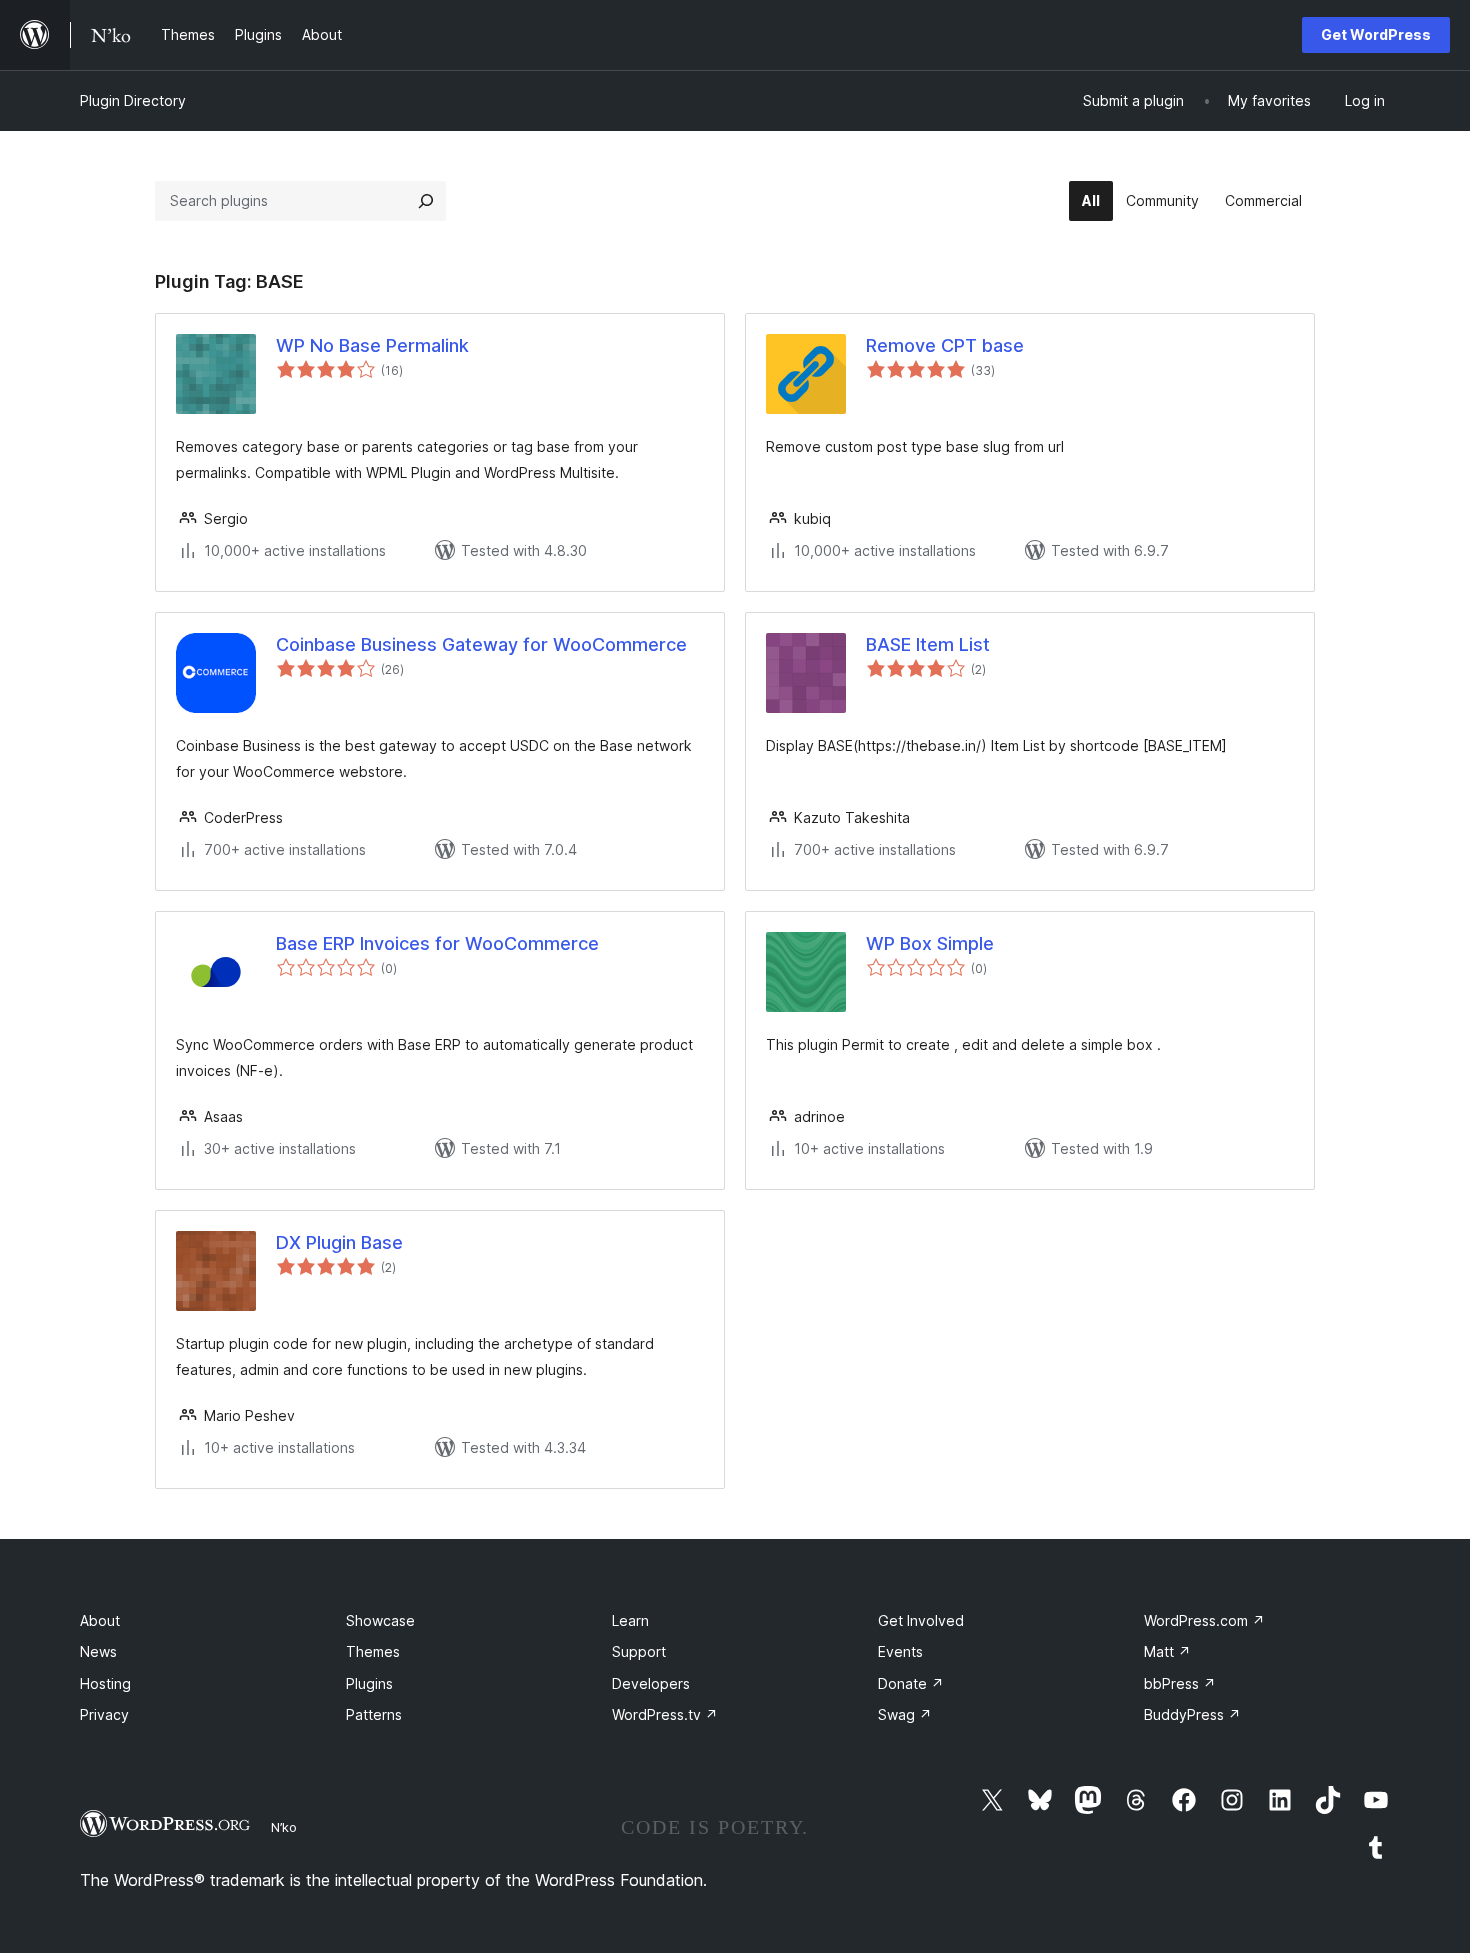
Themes (373, 1651)
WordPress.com (1204, 1620)
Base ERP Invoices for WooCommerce (437, 943)
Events (900, 1651)
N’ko (284, 1827)
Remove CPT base (945, 345)
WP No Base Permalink (372, 345)
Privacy (104, 1714)
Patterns (374, 1714)
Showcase (380, 1620)
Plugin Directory (133, 100)
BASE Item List (928, 644)
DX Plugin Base (339, 1242)
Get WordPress (1376, 34)
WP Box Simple (930, 943)
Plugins (369, 1683)
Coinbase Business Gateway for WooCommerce (481, 644)
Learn (630, 1620)
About (100, 1620)
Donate (911, 1683)
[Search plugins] (426, 201)
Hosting (105, 1683)
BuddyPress (1192, 1714)
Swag (905, 1714)
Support (639, 1651)
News (98, 1651)
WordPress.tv (665, 1714)
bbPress (1180, 1683)
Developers (651, 1683)
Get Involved (921, 1620)
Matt (1167, 1651)
